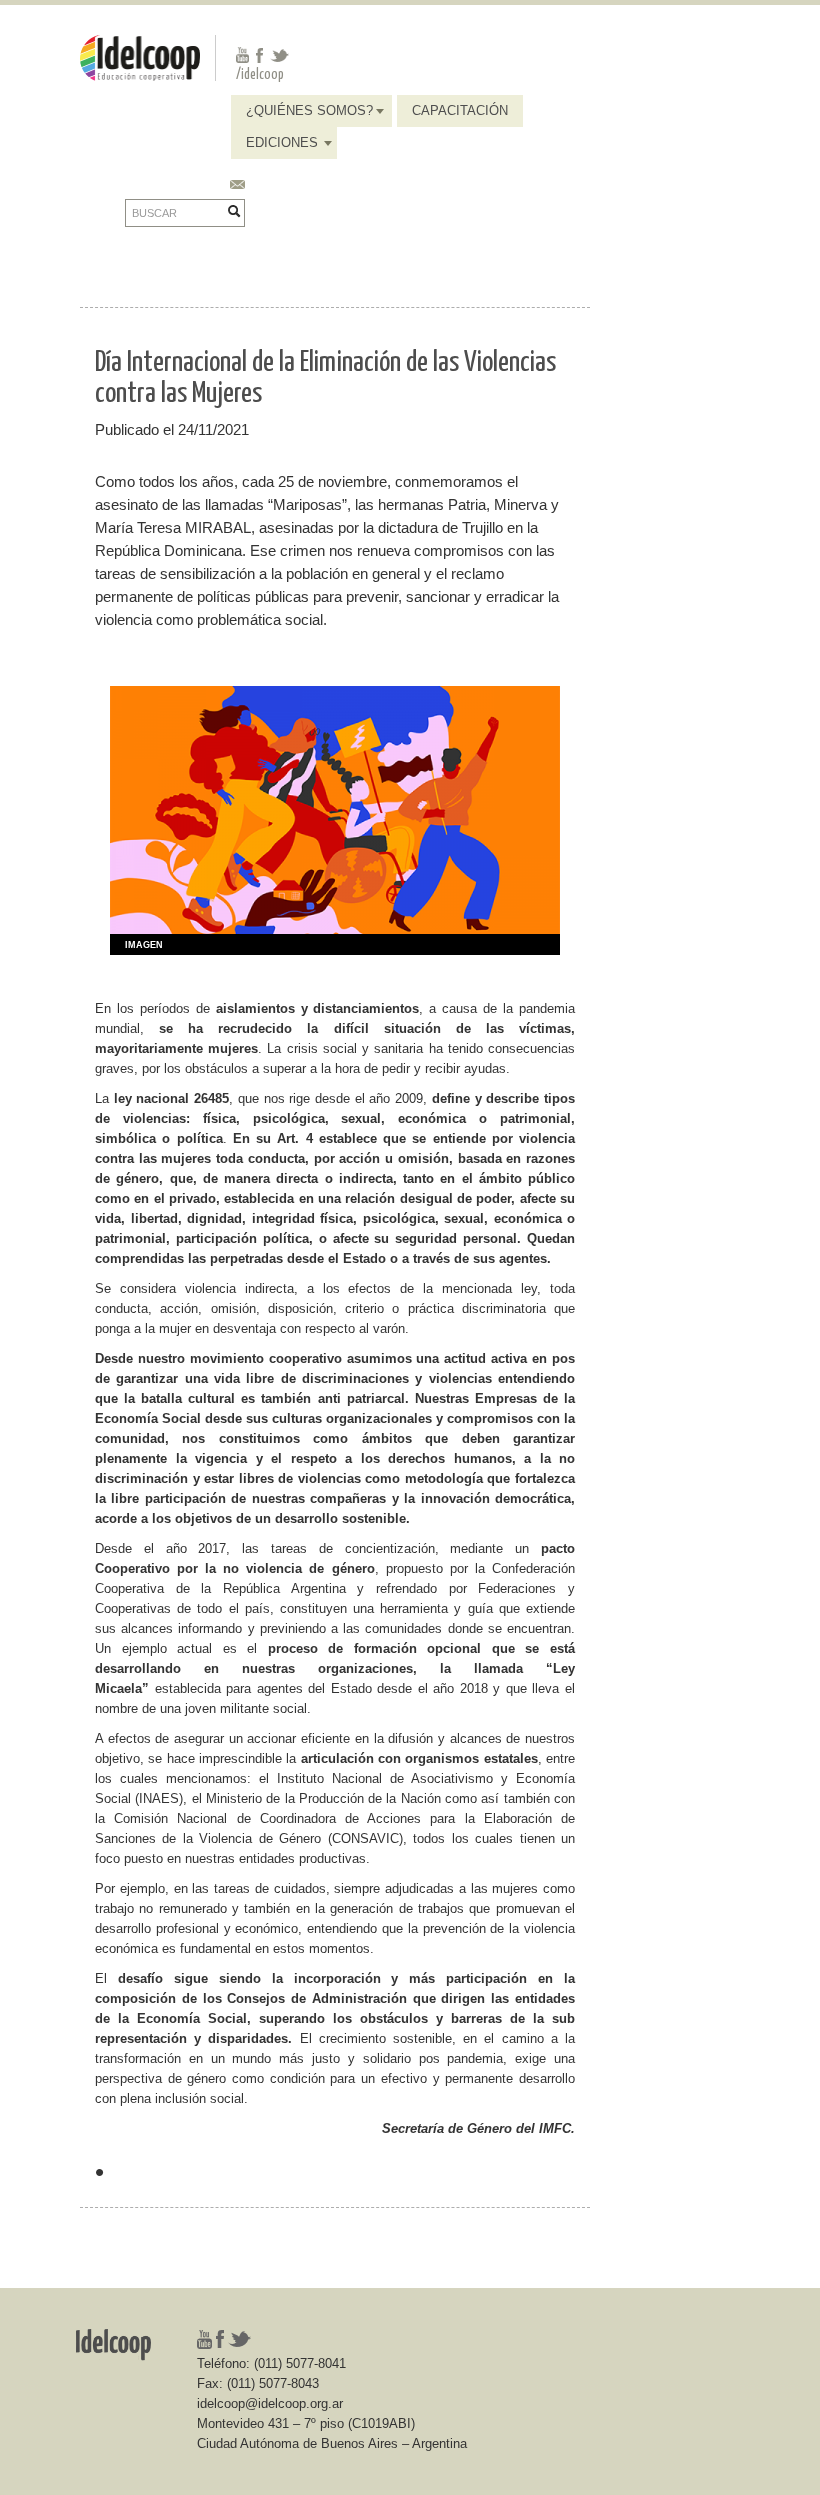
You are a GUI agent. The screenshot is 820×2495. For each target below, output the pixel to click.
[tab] (136, 945)
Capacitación (460, 110)
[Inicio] (140, 56)
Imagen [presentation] (144, 945)
